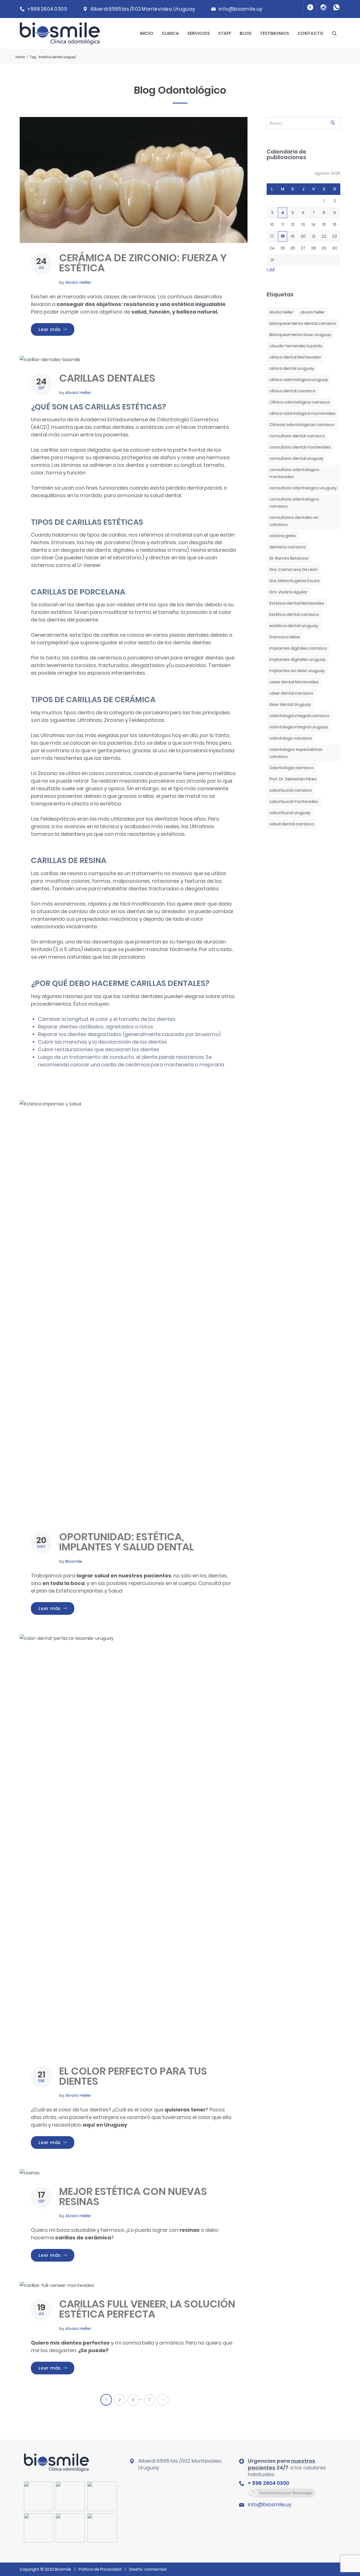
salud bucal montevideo (294, 801)
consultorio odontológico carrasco (294, 503)
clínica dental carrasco (292, 391)
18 (283, 236)
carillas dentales (142, 996)
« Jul (271, 269)
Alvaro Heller (78, 282)
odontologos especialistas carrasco (296, 753)
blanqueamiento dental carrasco (303, 323)
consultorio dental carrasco (297, 436)
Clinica (170, 33)
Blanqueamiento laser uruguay (300, 335)
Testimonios (274, 33)
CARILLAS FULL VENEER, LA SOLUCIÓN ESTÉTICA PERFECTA (147, 2309)
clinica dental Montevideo (295, 357)
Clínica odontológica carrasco (300, 402)
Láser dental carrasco (291, 693)
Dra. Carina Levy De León (293, 569)
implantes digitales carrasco (298, 648)
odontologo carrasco (291, 738)
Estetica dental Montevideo (297, 603)
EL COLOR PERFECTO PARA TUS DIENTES (133, 2076)
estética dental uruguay (294, 626)
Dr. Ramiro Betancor (289, 558)
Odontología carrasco (292, 768)
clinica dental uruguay (292, 368)
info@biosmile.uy (241, 9)
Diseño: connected (148, 2569)
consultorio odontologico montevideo (294, 473)
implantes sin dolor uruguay (297, 671)
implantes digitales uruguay (298, 659)
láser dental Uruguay (290, 704)
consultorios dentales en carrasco (294, 521)
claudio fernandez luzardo (296, 346)
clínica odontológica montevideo (302, 413)
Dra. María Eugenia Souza (294, 581)
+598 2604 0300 (47, 9)
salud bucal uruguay (290, 813)
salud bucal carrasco (291, 790)
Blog (246, 33)
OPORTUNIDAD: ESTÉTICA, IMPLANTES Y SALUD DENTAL (126, 1542)
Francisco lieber (285, 637)
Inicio (147, 33)
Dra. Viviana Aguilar (288, 592)
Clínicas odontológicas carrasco (302, 425)
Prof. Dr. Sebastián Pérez (293, 779)
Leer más (56, 329)
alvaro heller (312, 312)
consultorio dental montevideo (300, 447)
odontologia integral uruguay (299, 727)
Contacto (310, 33)
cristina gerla (283, 536)
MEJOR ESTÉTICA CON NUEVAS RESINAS (133, 2196)
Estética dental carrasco (294, 614)
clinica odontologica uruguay (299, 380)
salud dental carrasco (292, 824)
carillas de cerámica (83, 2238)
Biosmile (74, 1561)
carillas (49, 450)
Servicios (199, 33)
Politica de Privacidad (100, 2569)
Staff (225, 33)
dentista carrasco (288, 547)
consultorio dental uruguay (296, 458)
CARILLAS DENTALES (107, 378)
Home (20, 57)
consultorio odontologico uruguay (303, 488)
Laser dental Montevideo (294, 682)
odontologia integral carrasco (299, 716)
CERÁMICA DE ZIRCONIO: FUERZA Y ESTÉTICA (143, 263)
